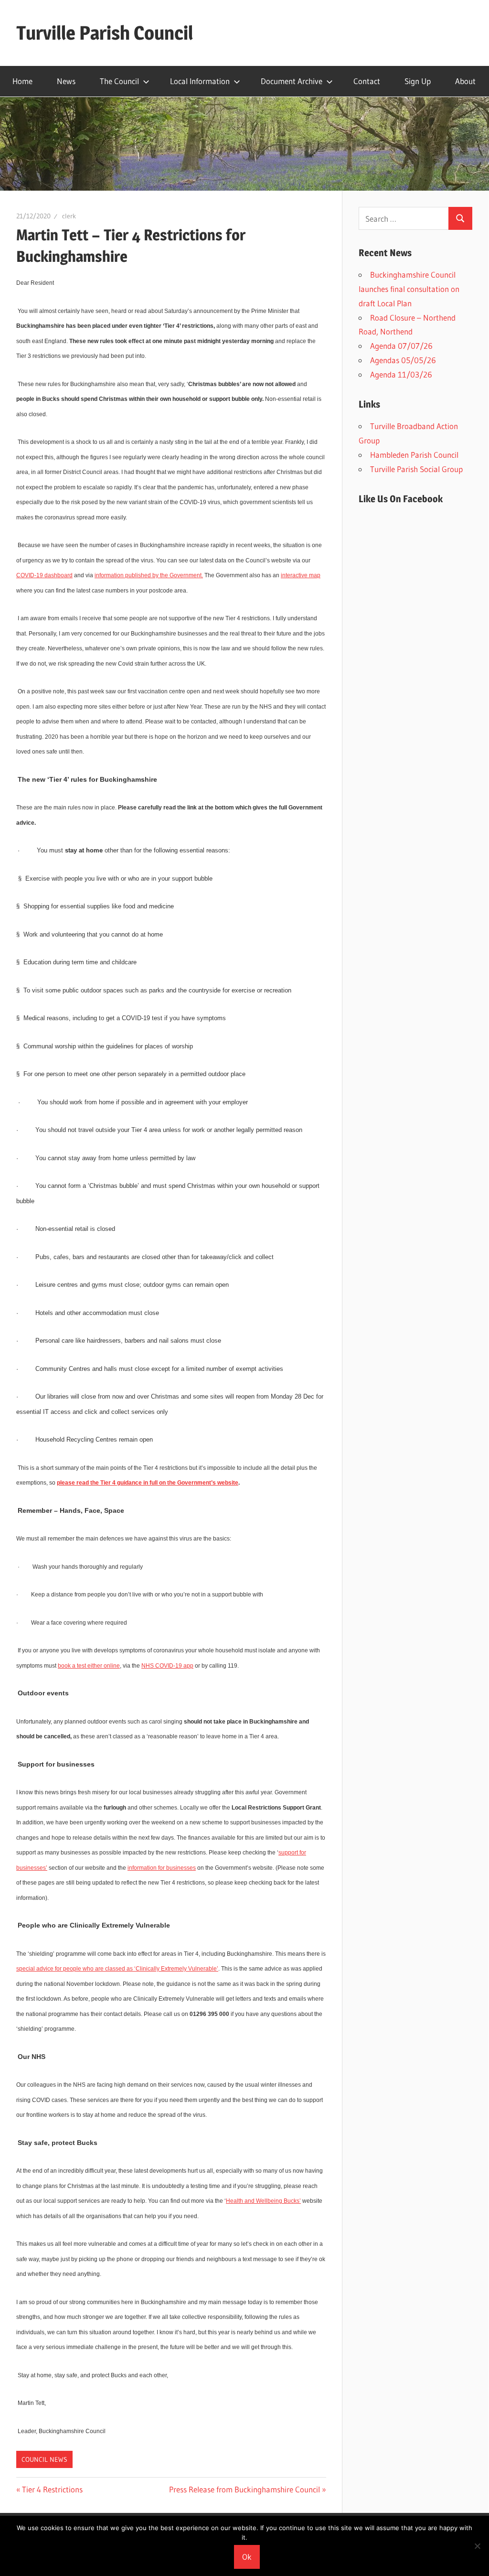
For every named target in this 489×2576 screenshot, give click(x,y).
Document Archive (292, 81)
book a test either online (89, 1666)
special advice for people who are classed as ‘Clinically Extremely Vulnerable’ (117, 1969)
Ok (247, 2557)
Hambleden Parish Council (414, 455)
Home (22, 81)
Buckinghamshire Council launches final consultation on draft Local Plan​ (409, 289)
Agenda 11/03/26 (401, 374)
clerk (69, 216)
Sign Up (418, 81)
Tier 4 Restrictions (52, 2489)
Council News (44, 2459)
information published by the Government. (149, 575)
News (66, 81)
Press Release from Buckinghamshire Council (244, 2489)
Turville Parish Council (105, 33)
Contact (367, 81)
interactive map (301, 575)
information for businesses (162, 1868)
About (465, 81)
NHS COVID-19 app (167, 1666)
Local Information (200, 81)
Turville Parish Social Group (416, 469)
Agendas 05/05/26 (403, 360)
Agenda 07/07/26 (401, 346)
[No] (477, 2546)
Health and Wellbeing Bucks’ (263, 2201)
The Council (119, 81)
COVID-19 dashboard (44, 575)
